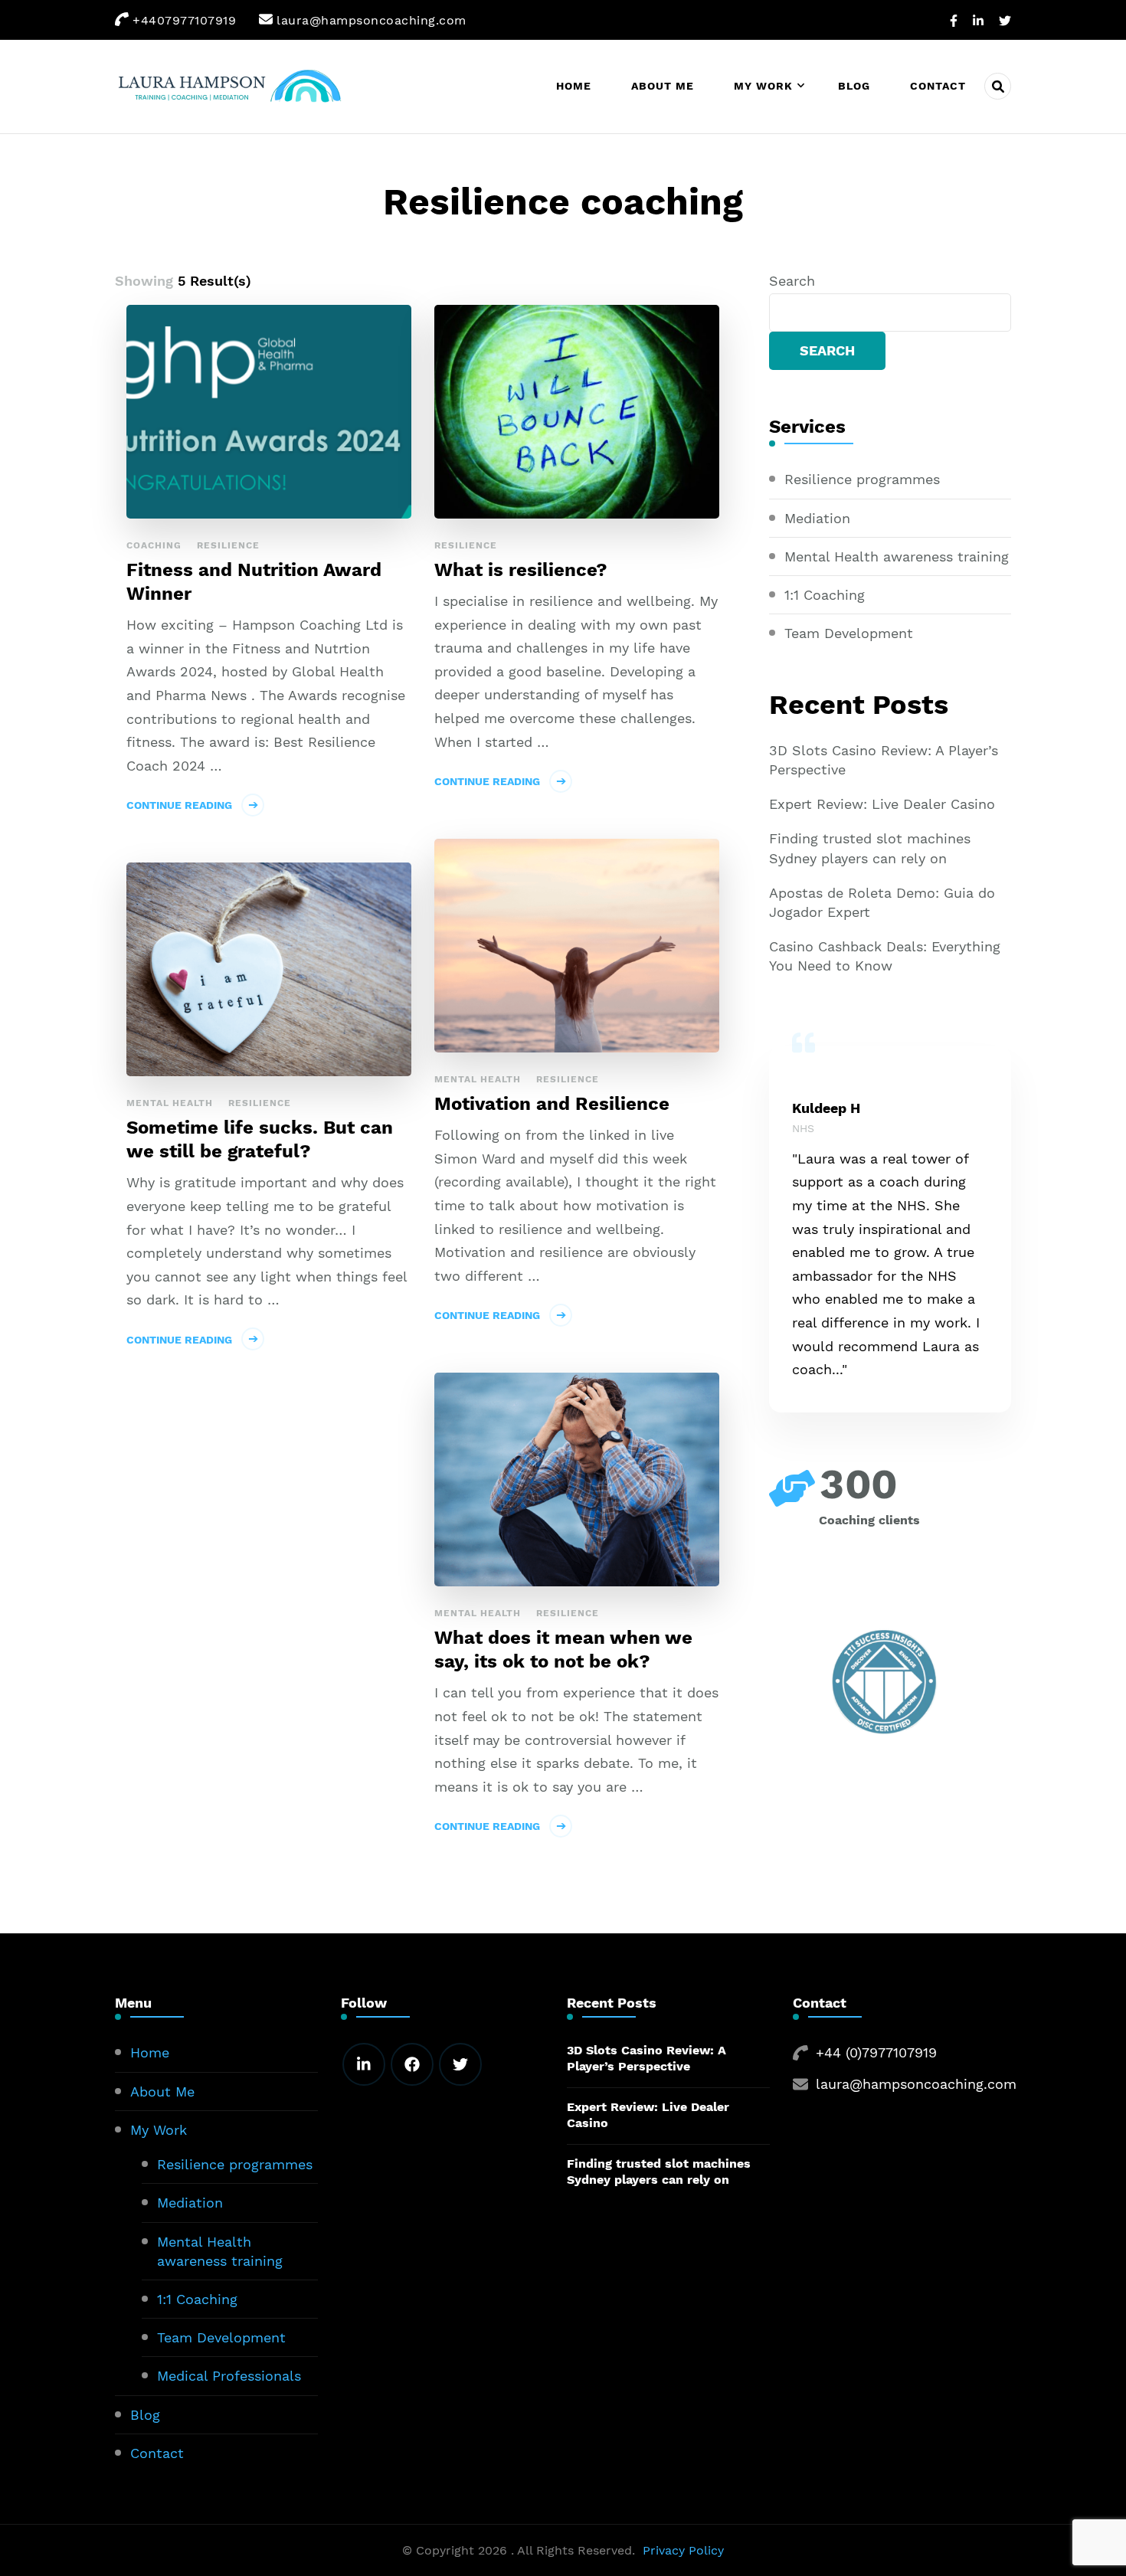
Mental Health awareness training (897, 556)
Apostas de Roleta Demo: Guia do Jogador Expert (882, 902)
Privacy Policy (683, 2550)
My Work (763, 86)
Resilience (228, 545)
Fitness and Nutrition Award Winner (254, 582)
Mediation (817, 518)
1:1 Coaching (825, 595)
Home (574, 86)
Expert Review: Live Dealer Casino (882, 804)
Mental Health (478, 1079)
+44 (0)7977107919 (876, 2052)
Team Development (849, 633)
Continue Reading (179, 805)
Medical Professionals (229, 2376)
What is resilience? (521, 570)
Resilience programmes (862, 479)
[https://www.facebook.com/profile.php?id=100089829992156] (412, 2064)
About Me (663, 86)
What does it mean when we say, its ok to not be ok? (563, 1650)
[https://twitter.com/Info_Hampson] (460, 2064)
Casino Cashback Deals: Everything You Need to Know (885, 956)
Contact (938, 86)
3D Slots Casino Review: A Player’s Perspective (884, 760)
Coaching (154, 545)
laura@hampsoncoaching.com (916, 2084)
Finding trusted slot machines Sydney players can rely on (870, 848)
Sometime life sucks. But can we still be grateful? (260, 1139)
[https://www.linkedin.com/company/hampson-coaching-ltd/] (364, 2064)
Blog (854, 86)
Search (792, 281)
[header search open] (998, 86)
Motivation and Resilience (552, 1104)
